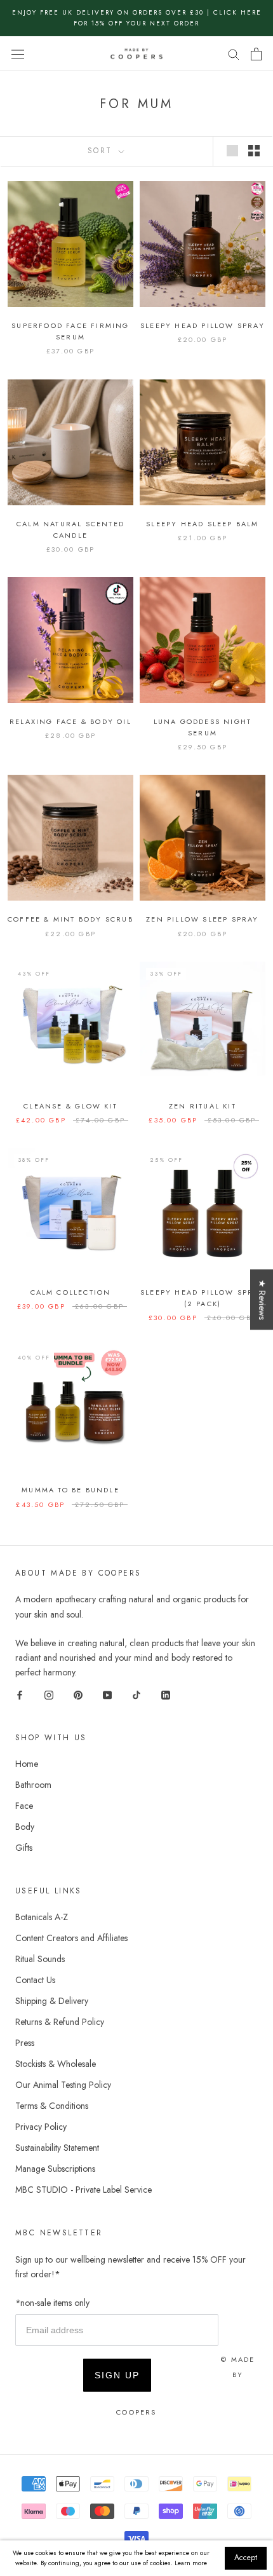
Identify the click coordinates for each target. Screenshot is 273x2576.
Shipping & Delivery (52, 2001)
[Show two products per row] (254, 151)
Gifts (24, 1848)
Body (25, 1827)
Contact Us (35, 1980)
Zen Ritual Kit (203, 1106)
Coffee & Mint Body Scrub (70, 919)
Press (25, 2043)
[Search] (234, 54)
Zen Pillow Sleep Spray (202, 919)
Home (27, 1764)
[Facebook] (20, 1694)
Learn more (191, 2563)
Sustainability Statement (57, 2148)
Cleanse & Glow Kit (70, 1106)
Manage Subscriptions (55, 2169)
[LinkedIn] (166, 1694)
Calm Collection (71, 1292)
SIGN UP (117, 2375)
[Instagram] (49, 1694)
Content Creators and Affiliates (71, 1938)
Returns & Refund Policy (60, 2022)
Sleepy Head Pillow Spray (203, 325)
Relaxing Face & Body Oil (70, 721)
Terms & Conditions (52, 2106)
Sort (102, 151)
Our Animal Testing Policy (63, 2085)
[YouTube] (107, 1694)
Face (24, 1806)
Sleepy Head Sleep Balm (202, 524)
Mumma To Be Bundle (70, 1490)
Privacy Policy (41, 2127)
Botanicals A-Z (42, 1917)
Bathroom (33, 1785)
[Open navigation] (18, 54)
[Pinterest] (78, 1694)
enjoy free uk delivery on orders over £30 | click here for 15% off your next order (137, 18)
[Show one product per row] (232, 151)
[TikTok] (136, 1694)
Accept (246, 2558)
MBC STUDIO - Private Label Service (83, 2190)
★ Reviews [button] (262, 1299)
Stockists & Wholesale (56, 2064)
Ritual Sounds (40, 1959)
